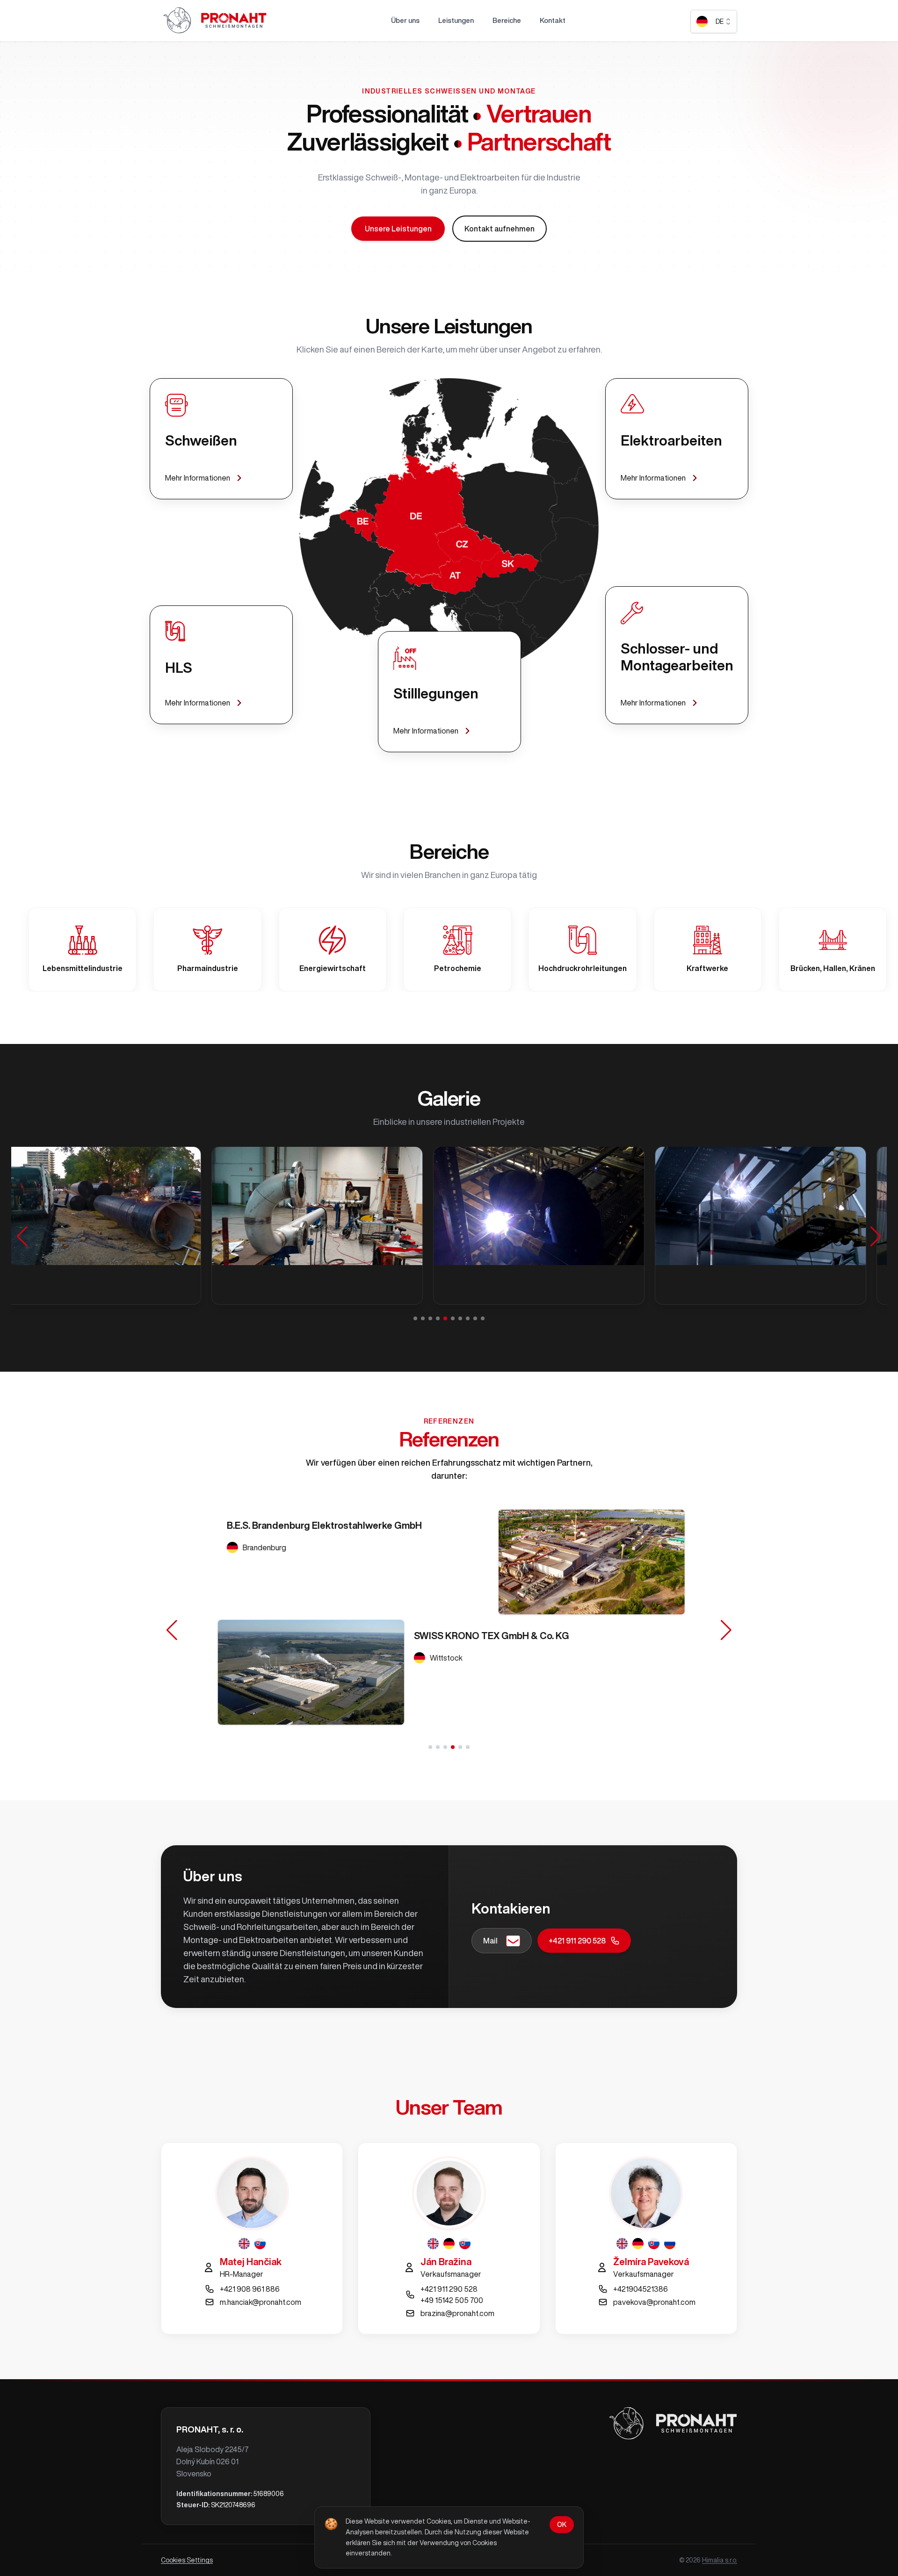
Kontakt (553, 20)
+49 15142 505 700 (452, 2300)
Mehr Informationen (198, 478)
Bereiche (507, 20)
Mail (490, 1941)
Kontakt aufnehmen (500, 229)
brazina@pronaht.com (457, 2313)
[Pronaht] (214, 21)
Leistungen (456, 20)
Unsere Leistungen (398, 229)
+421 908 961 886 (250, 2289)
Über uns (405, 20)
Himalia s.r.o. (720, 2560)
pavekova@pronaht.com (654, 2302)
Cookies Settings (187, 2560)
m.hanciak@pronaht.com (261, 2302)
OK (562, 2525)
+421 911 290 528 (577, 1941)
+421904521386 (641, 2289)
